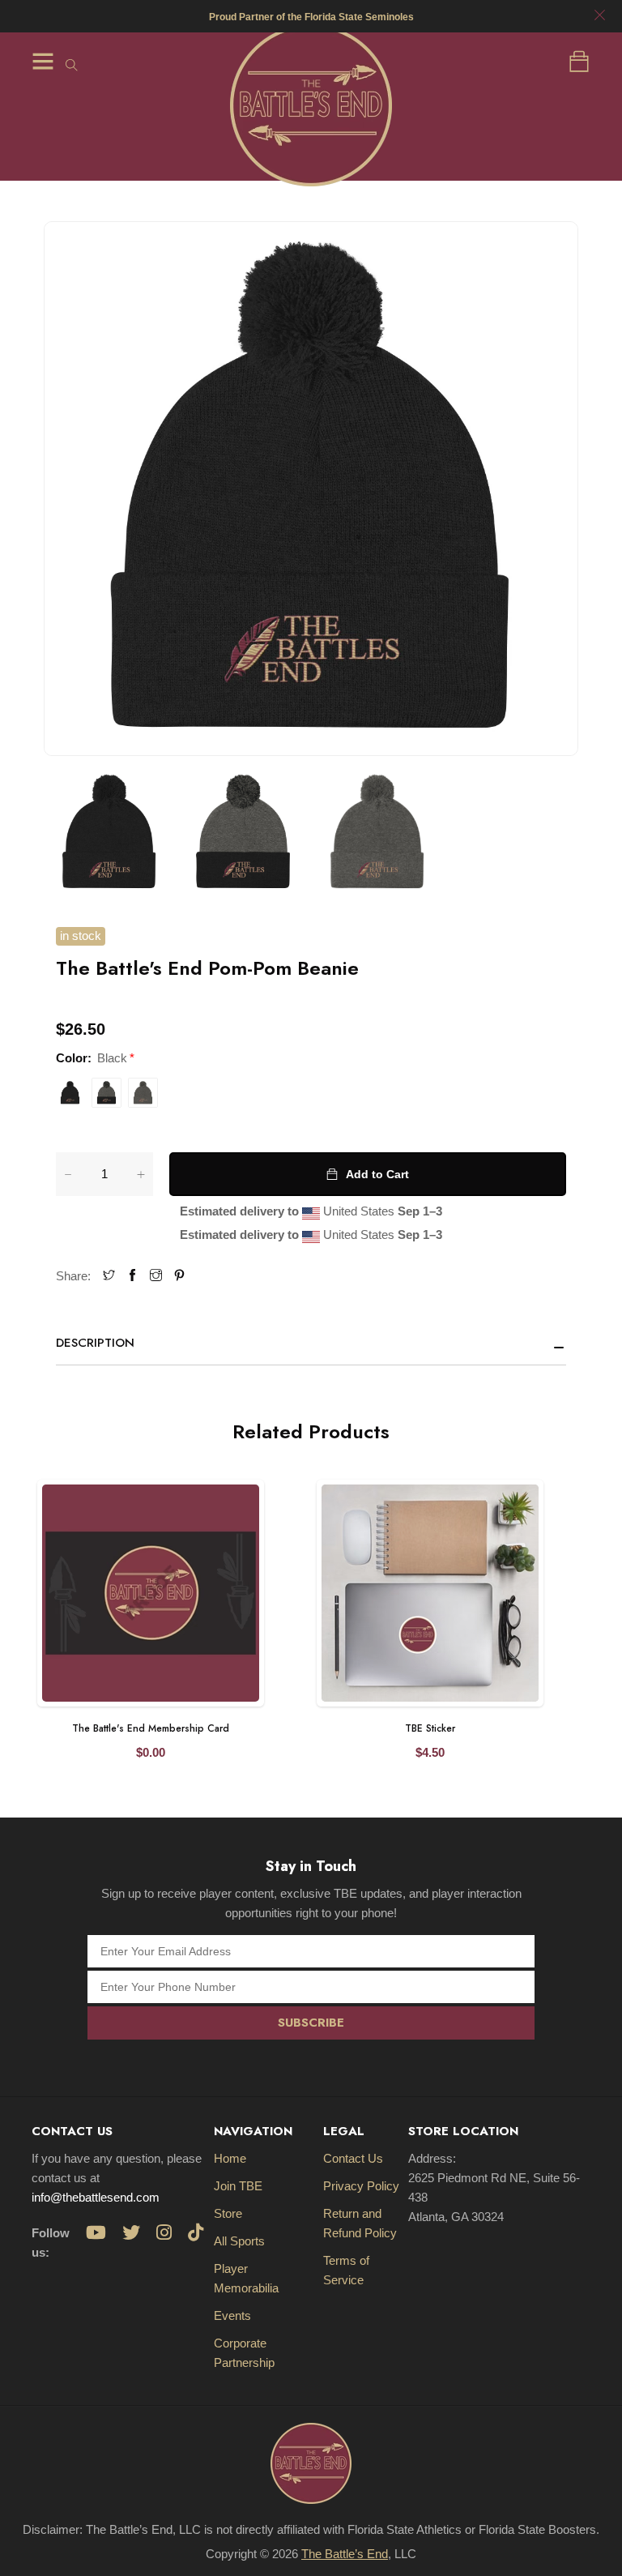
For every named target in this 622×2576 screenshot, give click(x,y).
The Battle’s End (345, 2554)
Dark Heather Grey (143, 1093)
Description (95, 1343)
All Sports (239, 2241)
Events (232, 2315)
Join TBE (238, 2186)
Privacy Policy (361, 2186)
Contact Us (353, 2158)
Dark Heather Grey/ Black (107, 1093)
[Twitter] (109, 1276)
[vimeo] (179, 1276)
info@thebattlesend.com (96, 2197)
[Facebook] (132, 1276)
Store (228, 2213)
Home (230, 2158)
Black (70, 1093)
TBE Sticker (430, 1728)
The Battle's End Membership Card (151, 1728)
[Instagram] (156, 1276)
